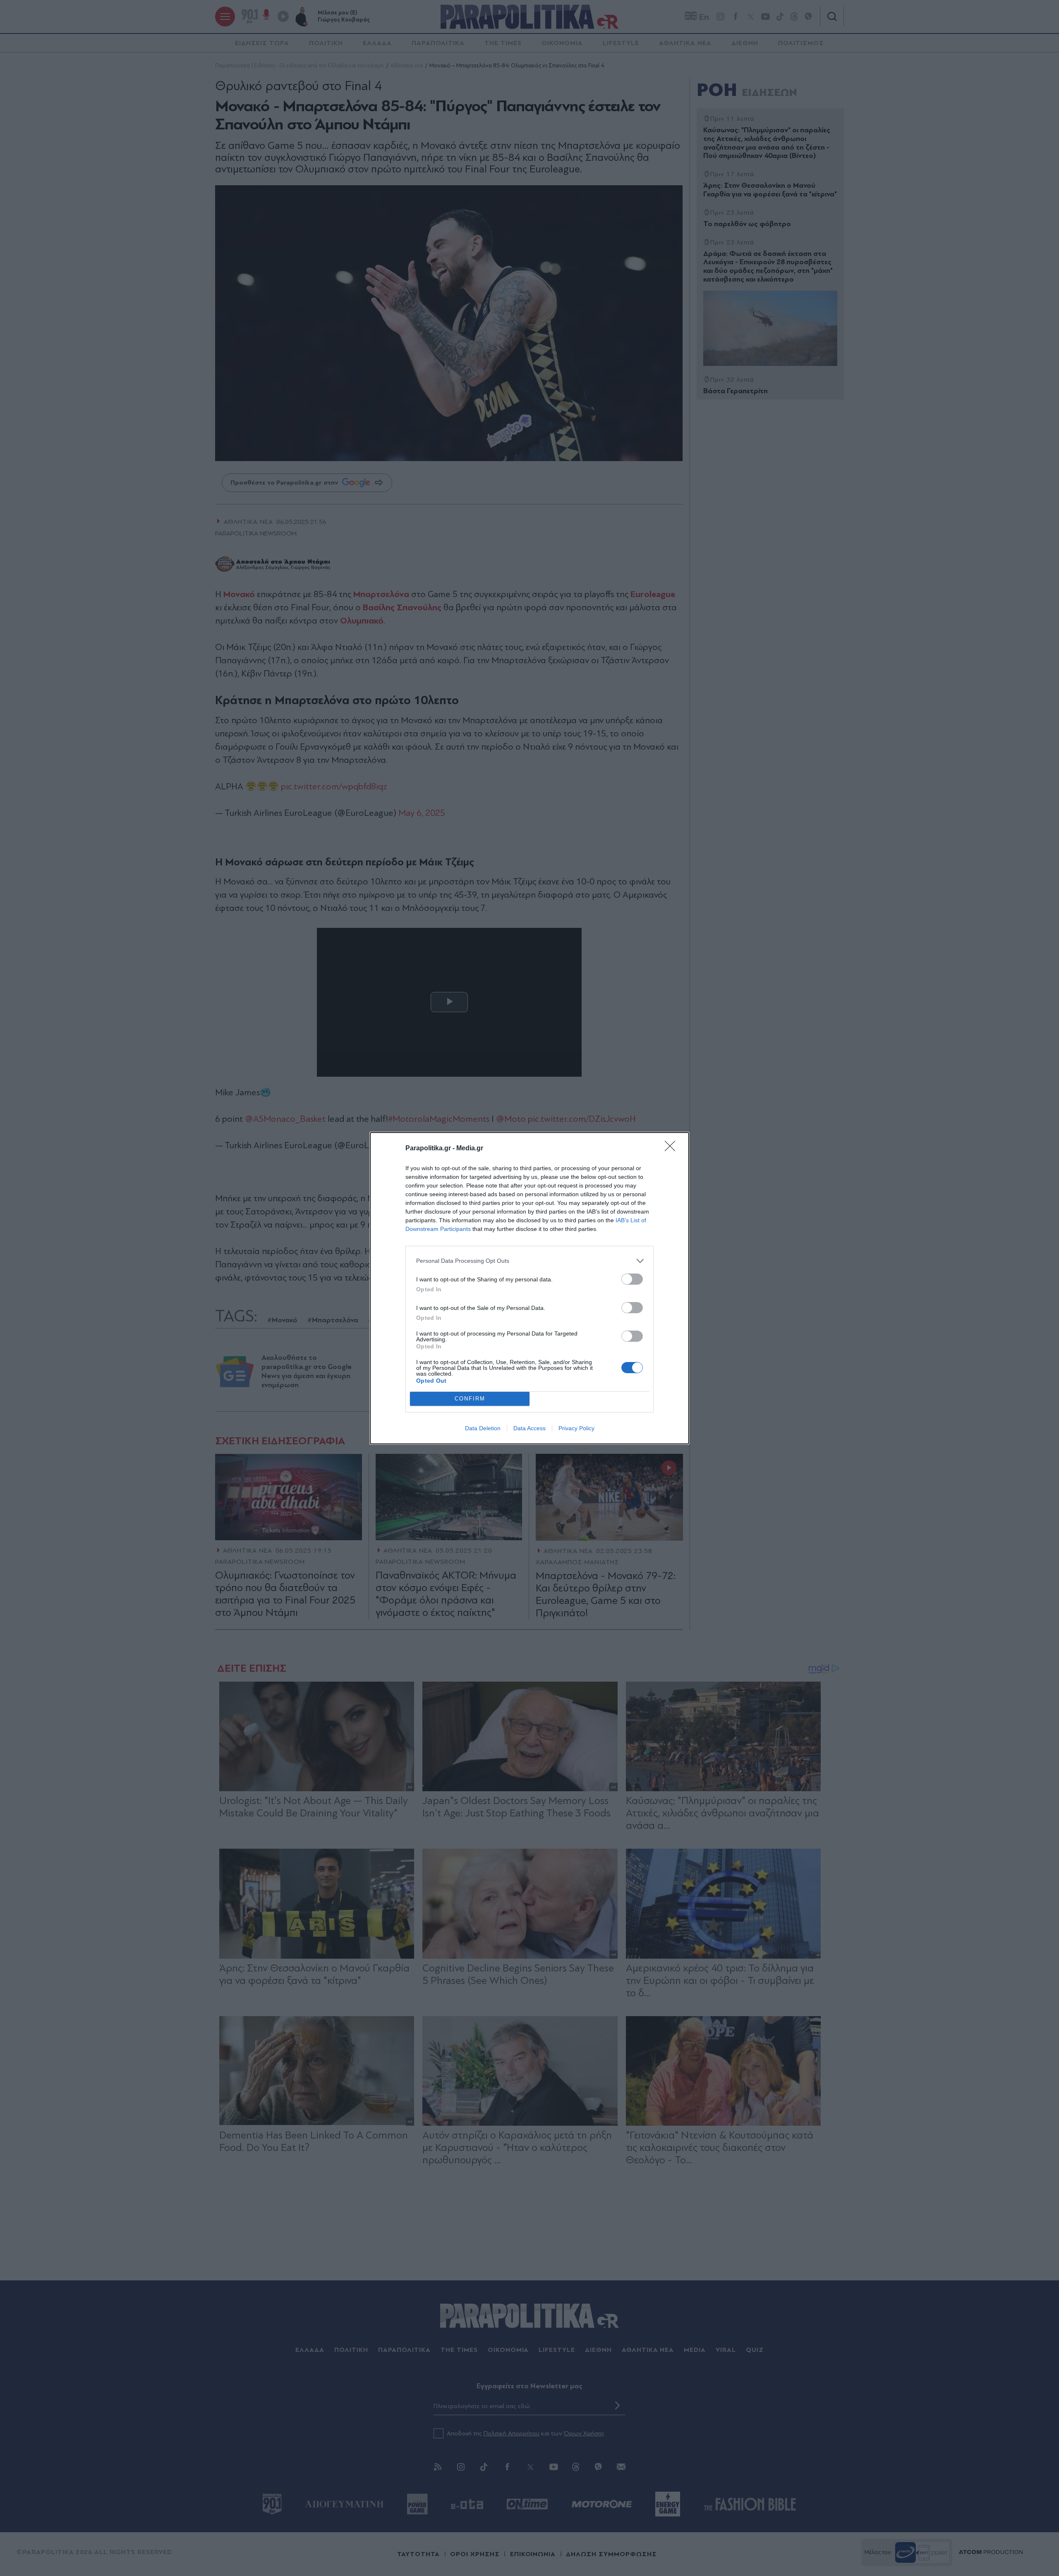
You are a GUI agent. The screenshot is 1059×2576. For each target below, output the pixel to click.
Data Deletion (483, 1428)
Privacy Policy (576, 1428)
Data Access (529, 1428)
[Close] (673, 1149)
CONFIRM (470, 1399)
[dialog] (529, 1288)
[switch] (632, 1279)
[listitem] (529, 1261)
